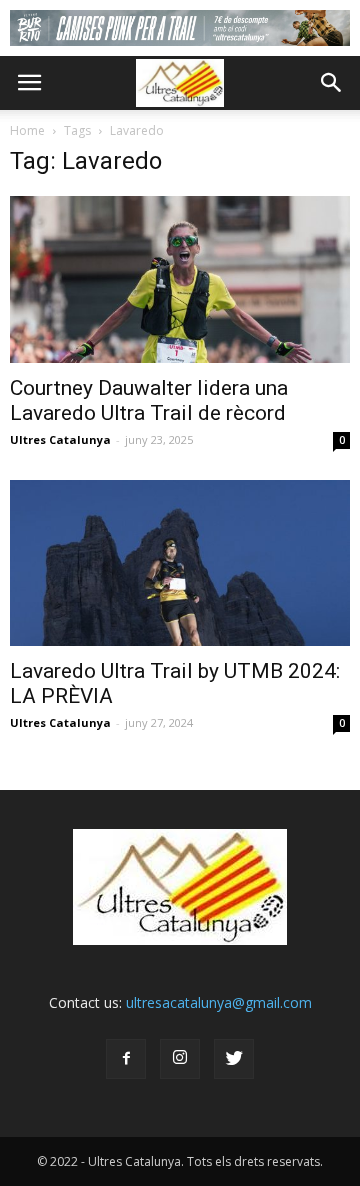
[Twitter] (234, 1059)
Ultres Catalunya (60, 439)
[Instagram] (180, 1059)
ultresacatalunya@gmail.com (219, 1002)
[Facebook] (126, 1059)
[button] (332, 83)
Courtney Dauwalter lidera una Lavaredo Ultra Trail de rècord (149, 400)
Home (27, 130)
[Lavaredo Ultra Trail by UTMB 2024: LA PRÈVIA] (180, 563)
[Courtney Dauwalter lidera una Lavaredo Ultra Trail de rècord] (180, 279)
